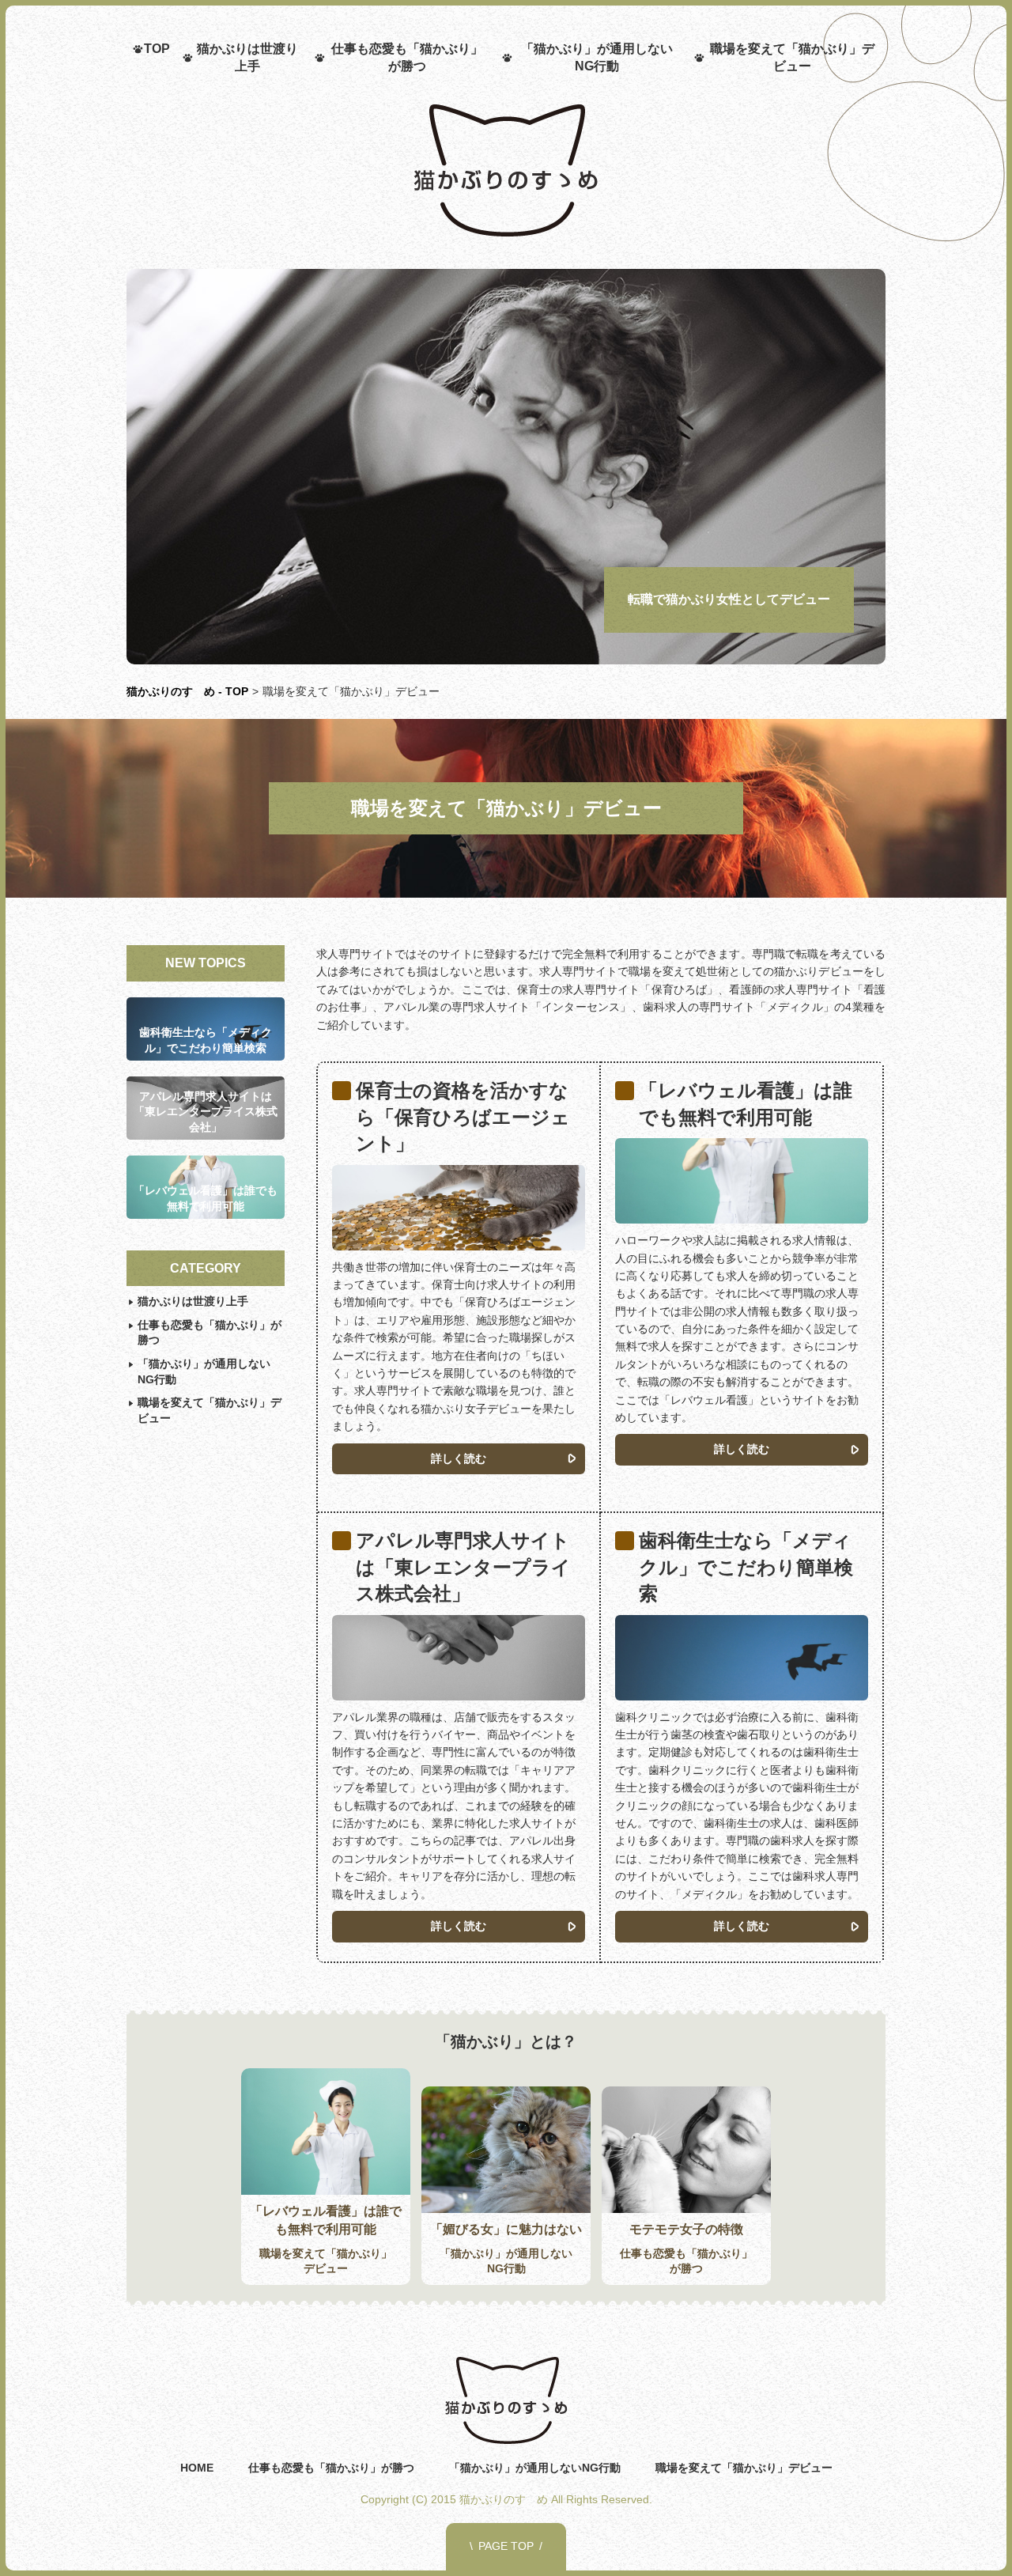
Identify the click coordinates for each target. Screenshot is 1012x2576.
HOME (197, 2468)
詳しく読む (459, 1458)
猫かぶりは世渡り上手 (247, 57)
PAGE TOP (506, 2546)
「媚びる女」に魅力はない (506, 2229)
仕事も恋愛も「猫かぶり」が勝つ (407, 57)
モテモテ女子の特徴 (686, 2229)
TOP (157, 49)
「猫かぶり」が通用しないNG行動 (597, 57)
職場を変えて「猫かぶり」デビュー (792, 57)
